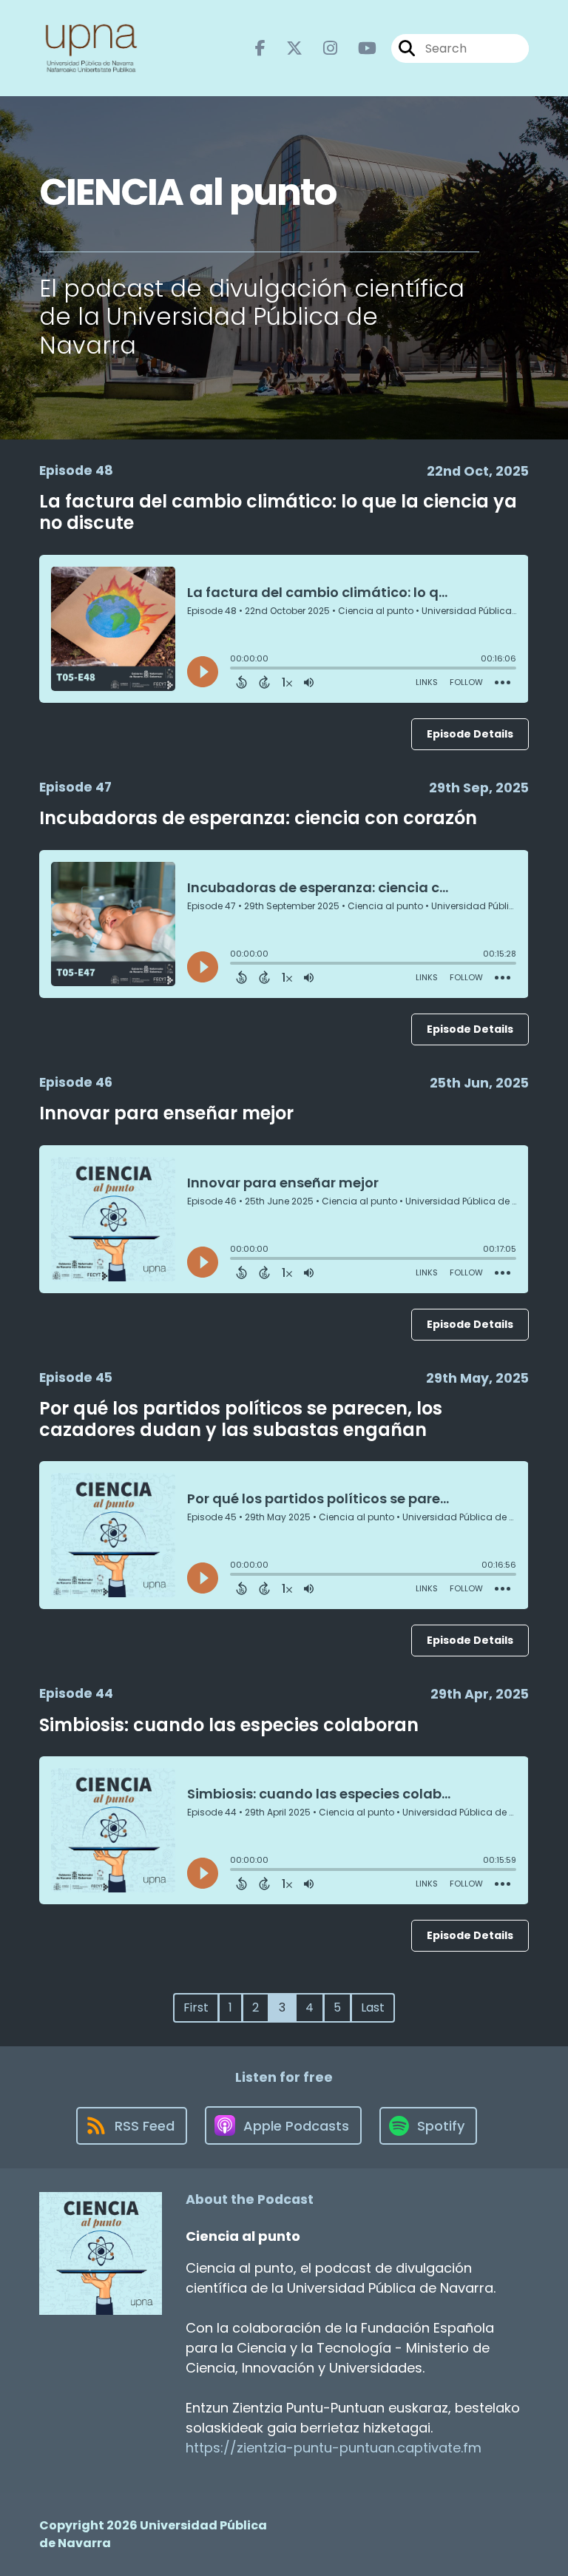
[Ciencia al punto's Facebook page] (260, 48)
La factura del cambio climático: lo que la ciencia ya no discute (278, 512)
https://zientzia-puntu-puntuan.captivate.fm (334, 2448)
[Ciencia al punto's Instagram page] (321, 48)
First (196, 2007)
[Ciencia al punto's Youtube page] (358, 48)
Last (373, 2007)
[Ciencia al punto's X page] (285, 48)
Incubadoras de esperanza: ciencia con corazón (258, 818)
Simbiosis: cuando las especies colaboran (229, 1725)
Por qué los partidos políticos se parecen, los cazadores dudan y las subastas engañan (241, 1419)
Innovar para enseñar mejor (166, 1113)
